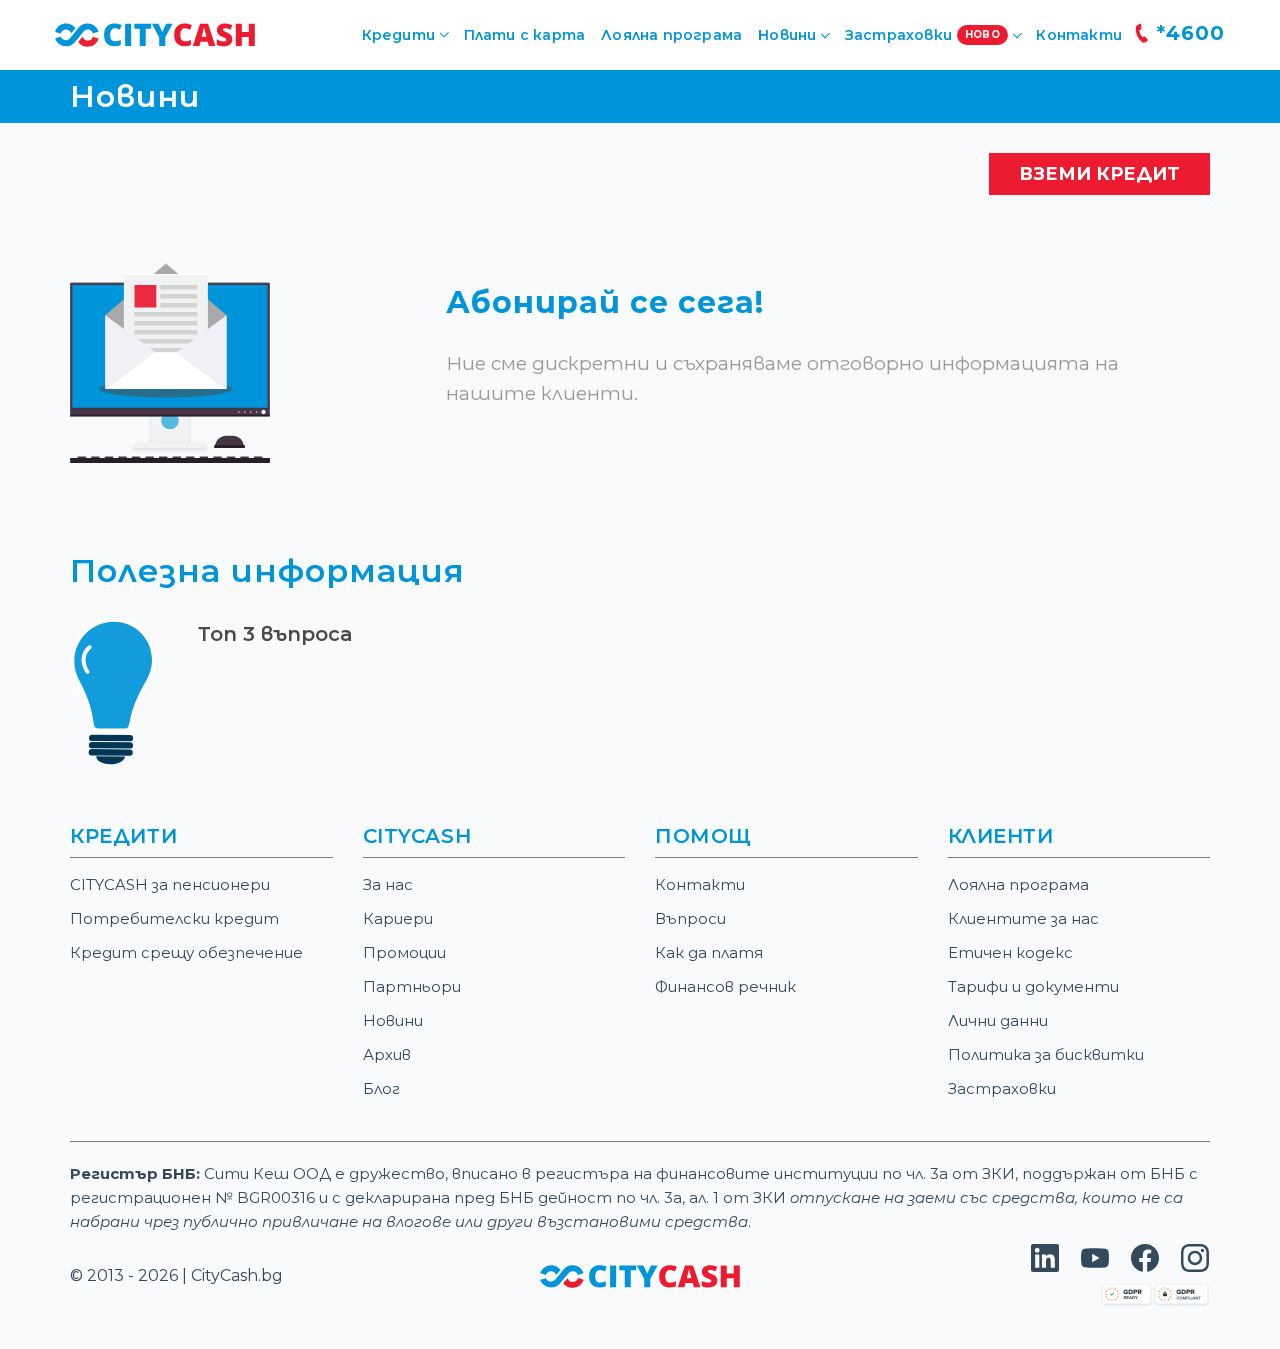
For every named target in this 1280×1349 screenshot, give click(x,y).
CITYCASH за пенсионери (170, 884)
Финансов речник (725, 986)
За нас (388, 884)
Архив (387, 1054)
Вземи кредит (1099, 174)
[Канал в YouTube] (1095, 1266)
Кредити (398, 35)
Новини (393, 1020)
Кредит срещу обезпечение (186, 952)
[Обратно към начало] (155, 33)
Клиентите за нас (1023, 918)
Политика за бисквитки (1046, 1054)
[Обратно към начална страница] (640, 1275)
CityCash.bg (237, 1275)
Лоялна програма (671, 35)
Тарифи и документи (1033, 986)
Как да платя (709, 952)
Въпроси (690, 918)
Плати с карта (525, 35)
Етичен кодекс (1010, 952)
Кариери (398, 918)
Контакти (1079, 35)
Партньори (412, 986)
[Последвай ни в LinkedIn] (1045, 1266)
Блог (381, 1088)
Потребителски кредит (174, 918)
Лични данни (998, 1020)
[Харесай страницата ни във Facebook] (1145, 1266)
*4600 (1187, 33)
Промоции (404, 952)
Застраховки (1002, 1088)
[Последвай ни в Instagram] (1195, 1266)
